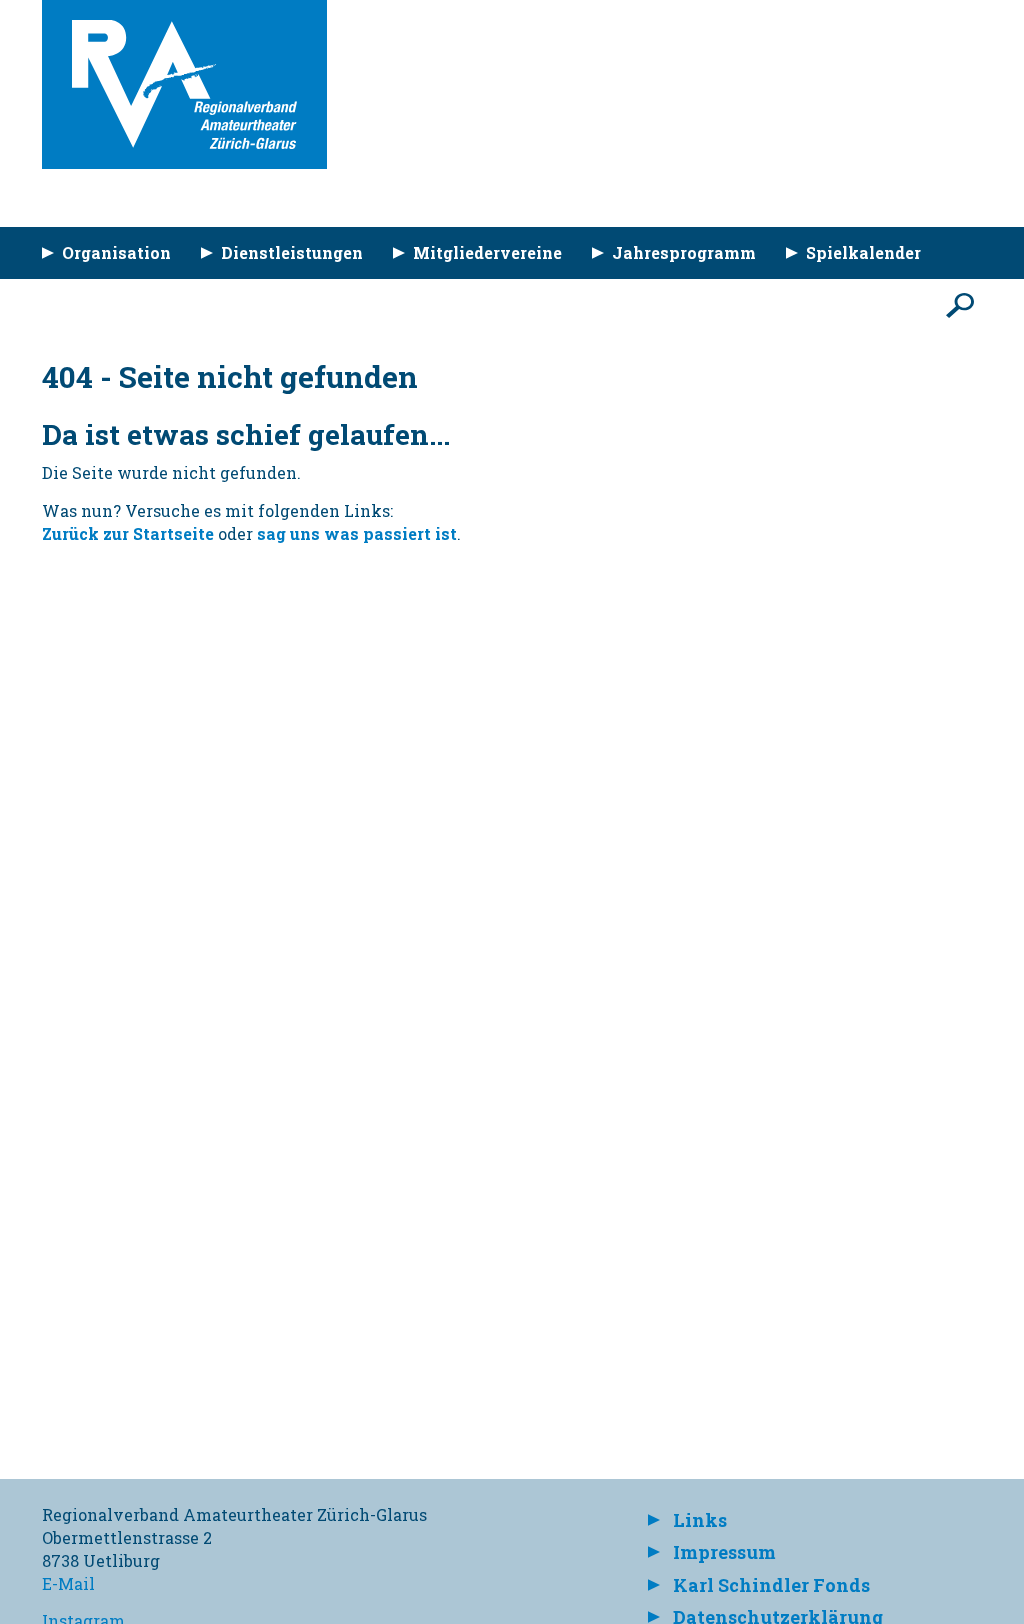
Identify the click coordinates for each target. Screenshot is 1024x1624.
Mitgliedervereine (487, 252)
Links (700, 1520)
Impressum (724, 1552)
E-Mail (68, 1583)
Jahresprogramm (684, 252)
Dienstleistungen (292, 252)
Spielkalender (863, 252)
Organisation (116, 252)
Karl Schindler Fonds (771, 1585)
